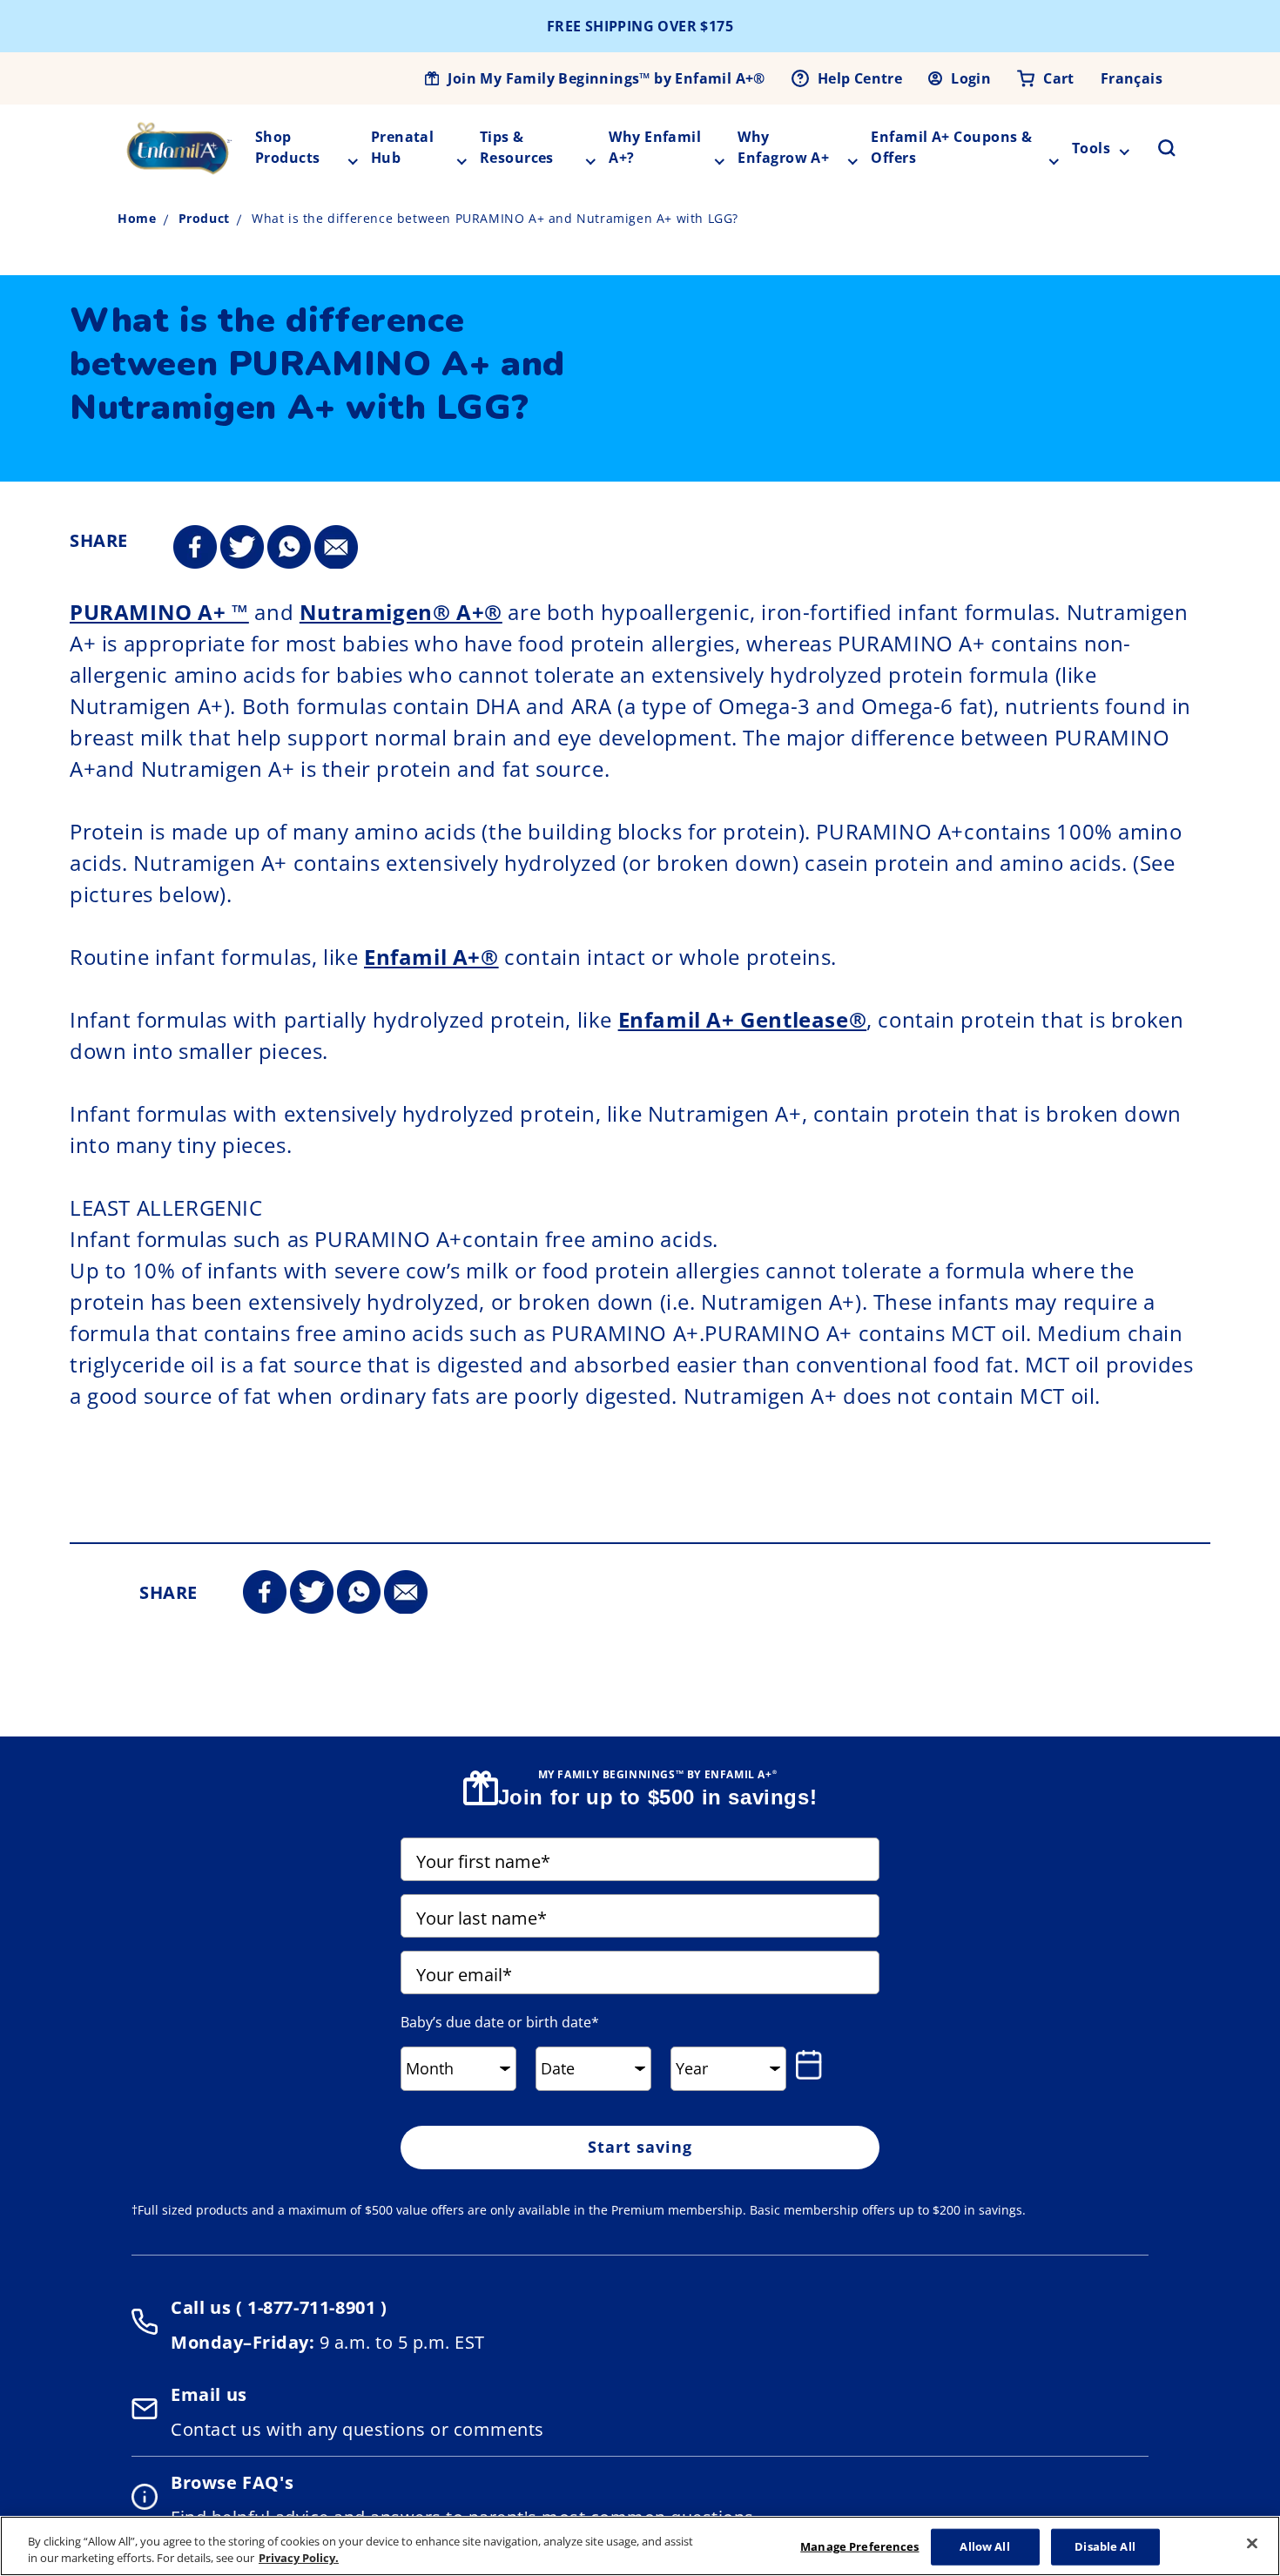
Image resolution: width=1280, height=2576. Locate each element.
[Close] (1252, 2544)
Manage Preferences (859, 2546)
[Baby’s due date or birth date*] (812, 2065)
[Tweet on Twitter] (242, 548)
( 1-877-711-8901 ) (309, 2307)
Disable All (1105, 2546)
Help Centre (860, 78)
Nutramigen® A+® (401, 612)
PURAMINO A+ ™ (159, 612)
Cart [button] (1059, 78)
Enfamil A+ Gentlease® (743, 1019)
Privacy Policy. (299, 2558)
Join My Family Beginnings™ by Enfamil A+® (606, 78)
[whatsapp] (289, 548)
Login (971, 78)
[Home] (179, 148)
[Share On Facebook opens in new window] (195, 548)
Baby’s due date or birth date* (500, 2022)
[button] (1156, 148)
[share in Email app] (336, 548)
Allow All (984, 2546)
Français (1132, 78)
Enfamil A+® (431, 957)
